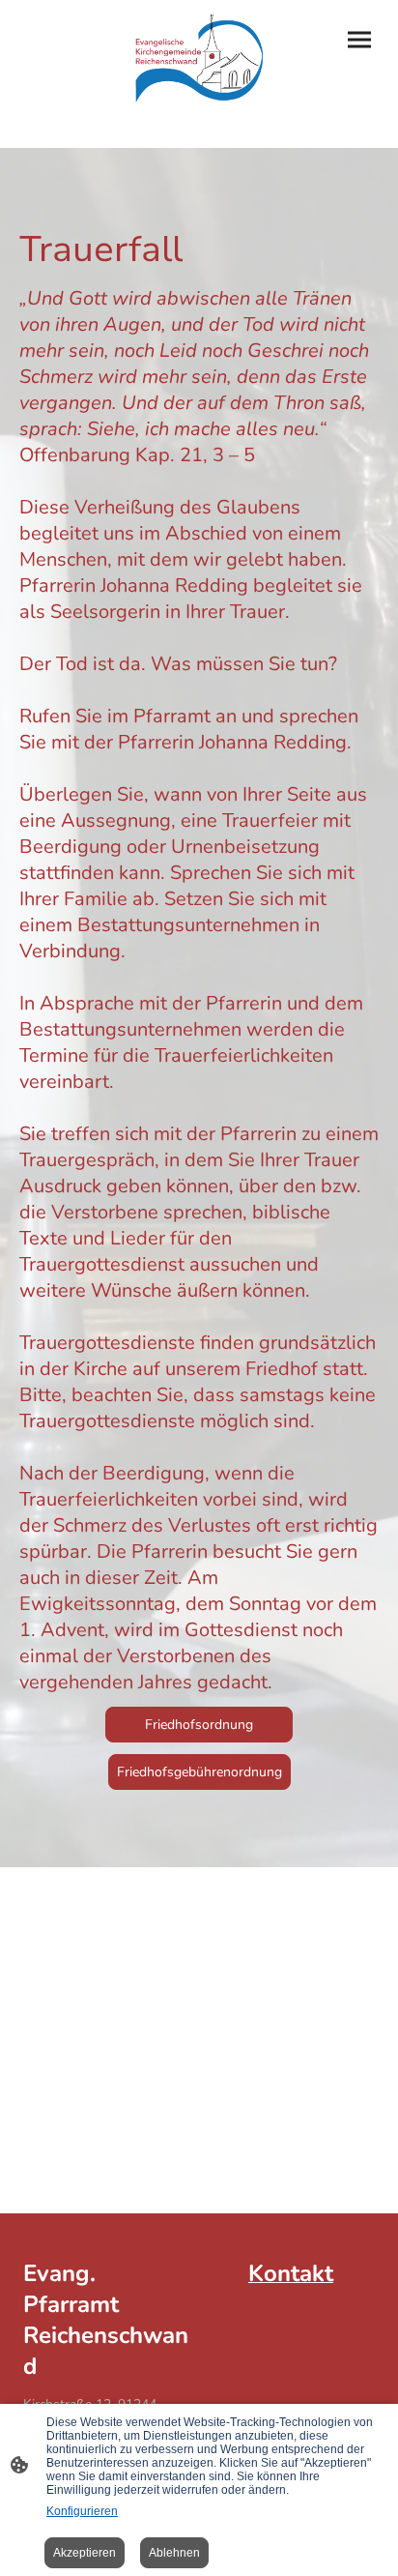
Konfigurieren (82, 2511)
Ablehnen (174, 2553)
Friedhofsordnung (199, 1725)
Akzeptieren (85, 2553)
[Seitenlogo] (199, 59)
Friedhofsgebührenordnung (199, 1772)
